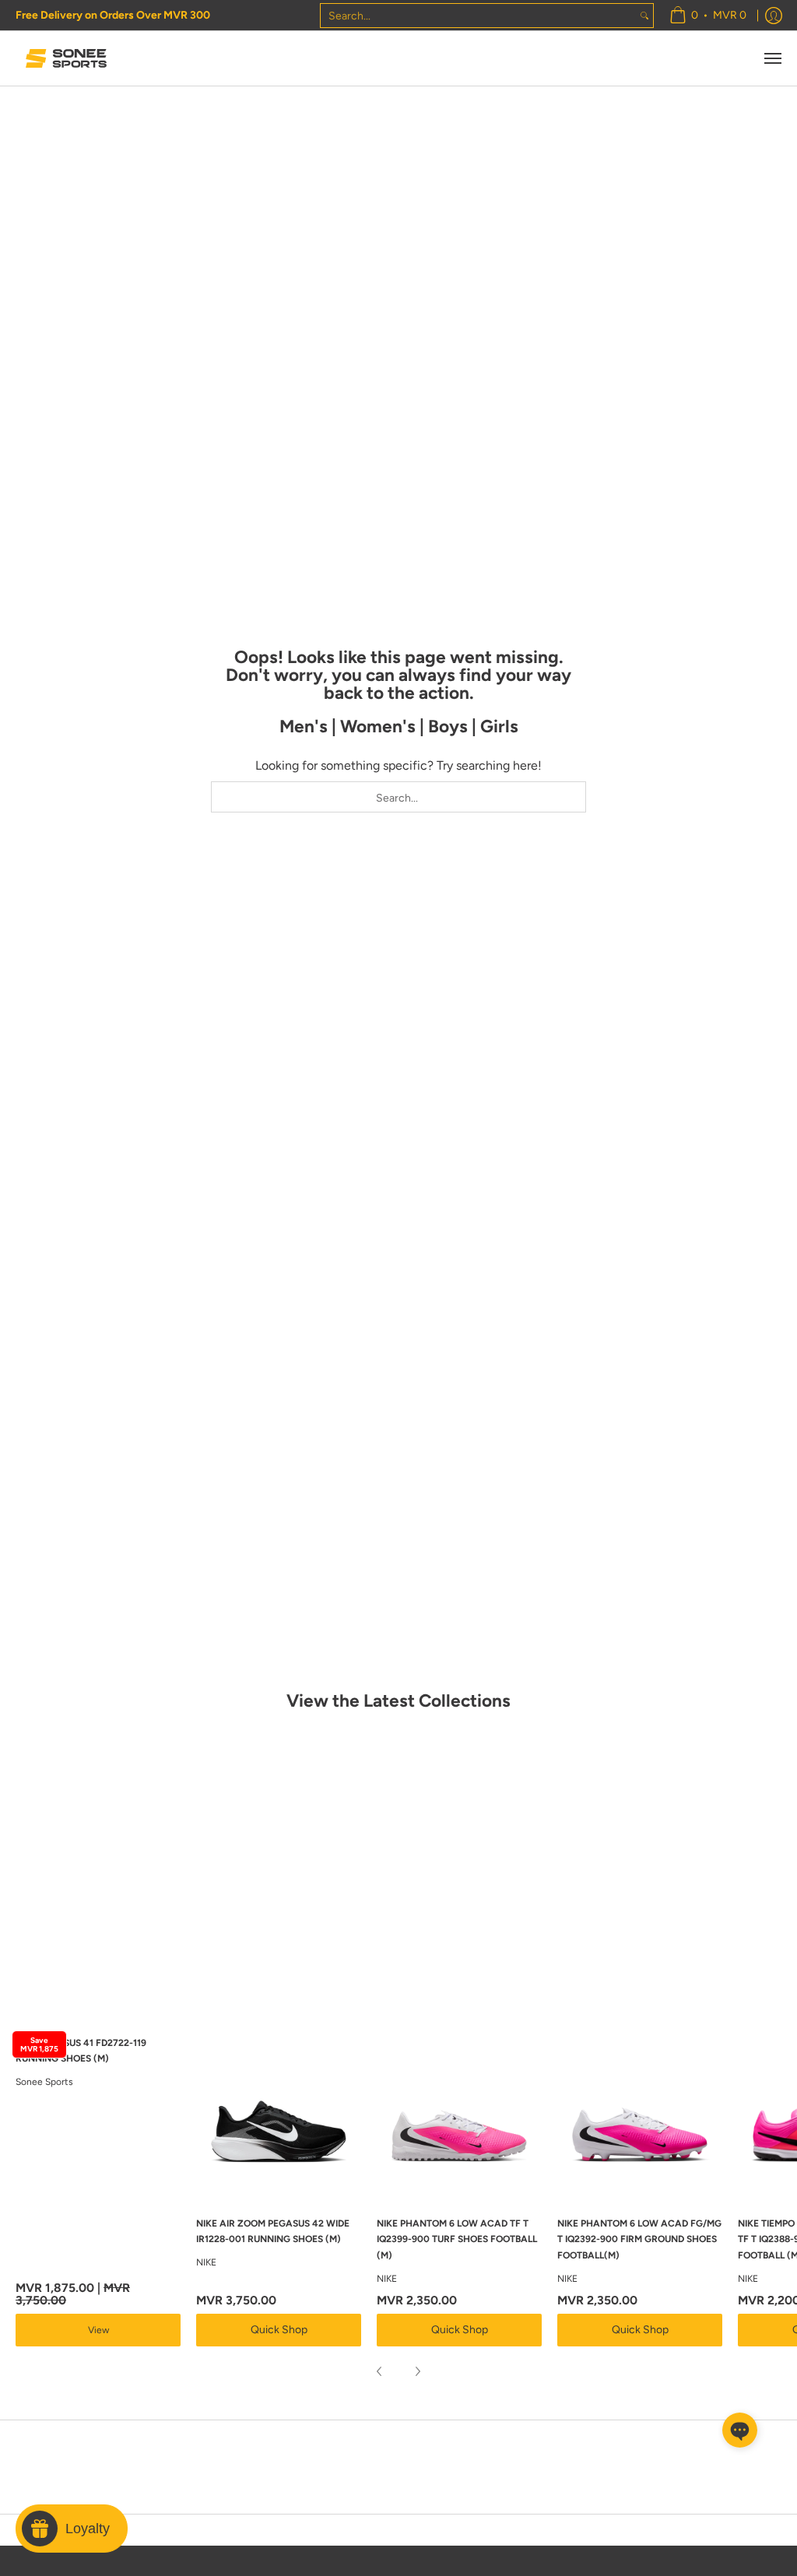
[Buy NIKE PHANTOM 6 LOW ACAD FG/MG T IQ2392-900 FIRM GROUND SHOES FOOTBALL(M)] (640, 2117)
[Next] (417, 2371)
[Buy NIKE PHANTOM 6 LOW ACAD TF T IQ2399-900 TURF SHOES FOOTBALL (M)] (459, 2117)
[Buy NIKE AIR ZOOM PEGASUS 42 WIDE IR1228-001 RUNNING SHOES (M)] (279, 2117)
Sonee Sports (44, 2082)
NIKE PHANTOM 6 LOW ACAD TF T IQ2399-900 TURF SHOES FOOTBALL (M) (457, 2239)
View (98, 2330)
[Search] (644, 16)
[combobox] (478, 16)
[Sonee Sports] (66, 58)
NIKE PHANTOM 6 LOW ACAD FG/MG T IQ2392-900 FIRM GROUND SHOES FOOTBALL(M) (639, 2239)
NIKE (206, 2262)
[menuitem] (708, 15)
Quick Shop (279, 2330)
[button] (740, 2430)
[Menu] (772, 58)
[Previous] (380, 2371)
